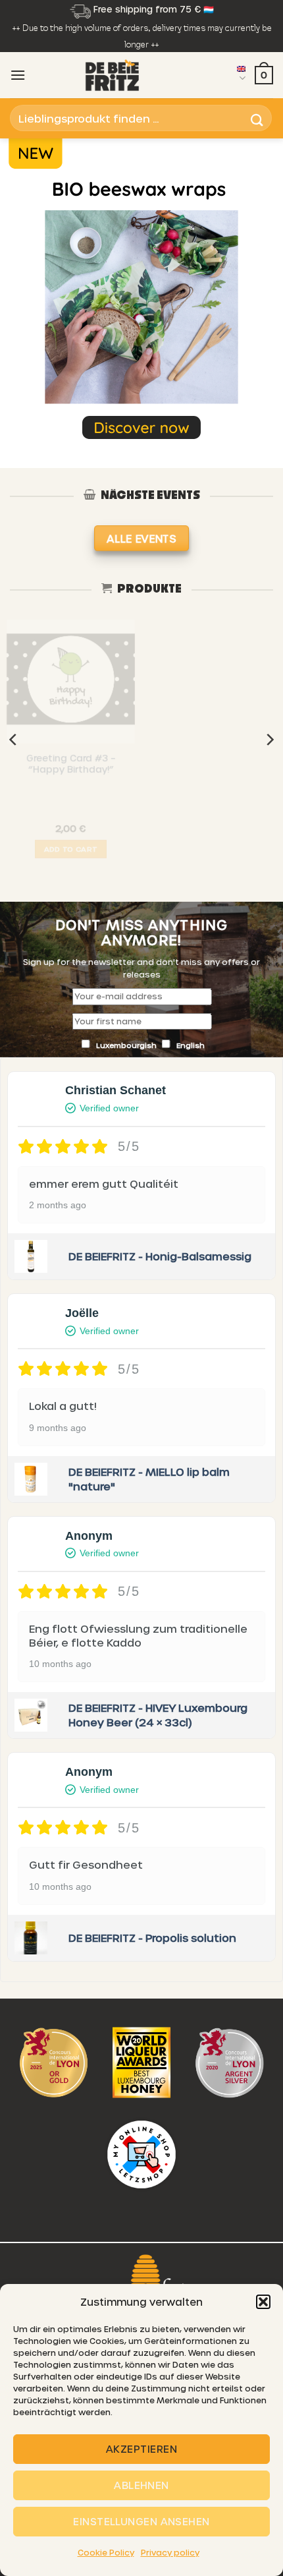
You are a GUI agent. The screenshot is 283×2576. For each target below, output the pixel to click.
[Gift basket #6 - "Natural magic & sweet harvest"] (212, 682)
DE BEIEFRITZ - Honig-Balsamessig (160, 1256)
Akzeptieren (141, 2449)
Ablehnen (141, 2485)
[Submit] (257, 118)
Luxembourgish (127, 1045)
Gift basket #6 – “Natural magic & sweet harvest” (213, 772)
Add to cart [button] (71, 853)
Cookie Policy (106, 2552)
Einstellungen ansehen (141, 2521)
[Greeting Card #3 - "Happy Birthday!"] (71, 684)
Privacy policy (170, 2552)
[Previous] (14, 740)
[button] (263, 2302)
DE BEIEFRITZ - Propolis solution (152, 1938)
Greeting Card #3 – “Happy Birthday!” (71, 768)
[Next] (269, 740)
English (191, 1045)
